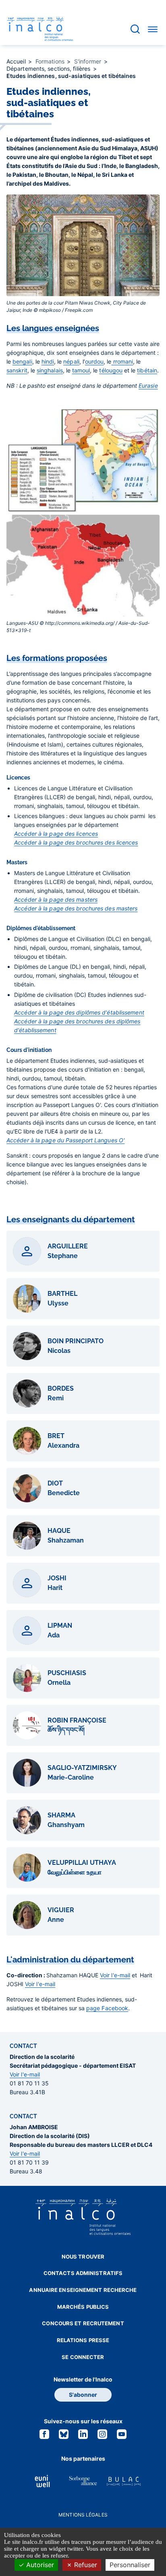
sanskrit (17, 370)
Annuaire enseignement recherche (83, 2290)
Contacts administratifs (83, 2273)
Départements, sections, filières (49, 69)
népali (71, 361)
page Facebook (107, 2008)
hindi (48, 361)
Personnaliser (130, 2565)
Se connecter (83, 2357)
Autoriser (39, 2565)
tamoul (81, 370)
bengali (22, 361)
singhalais (50, 370)
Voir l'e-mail (115, 1975)
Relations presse (83, 2340)
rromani (122, 361)
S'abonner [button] (83, 2395)
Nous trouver (83, 2257)
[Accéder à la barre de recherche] (135, 29)
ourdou (94, 361)
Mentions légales (83, 2515)
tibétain (147, 370)
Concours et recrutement (83, 2323)
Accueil (17, 61)
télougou (111, 370)
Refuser (85, 2565)
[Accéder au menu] (153, 29)
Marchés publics (83, 2307)
